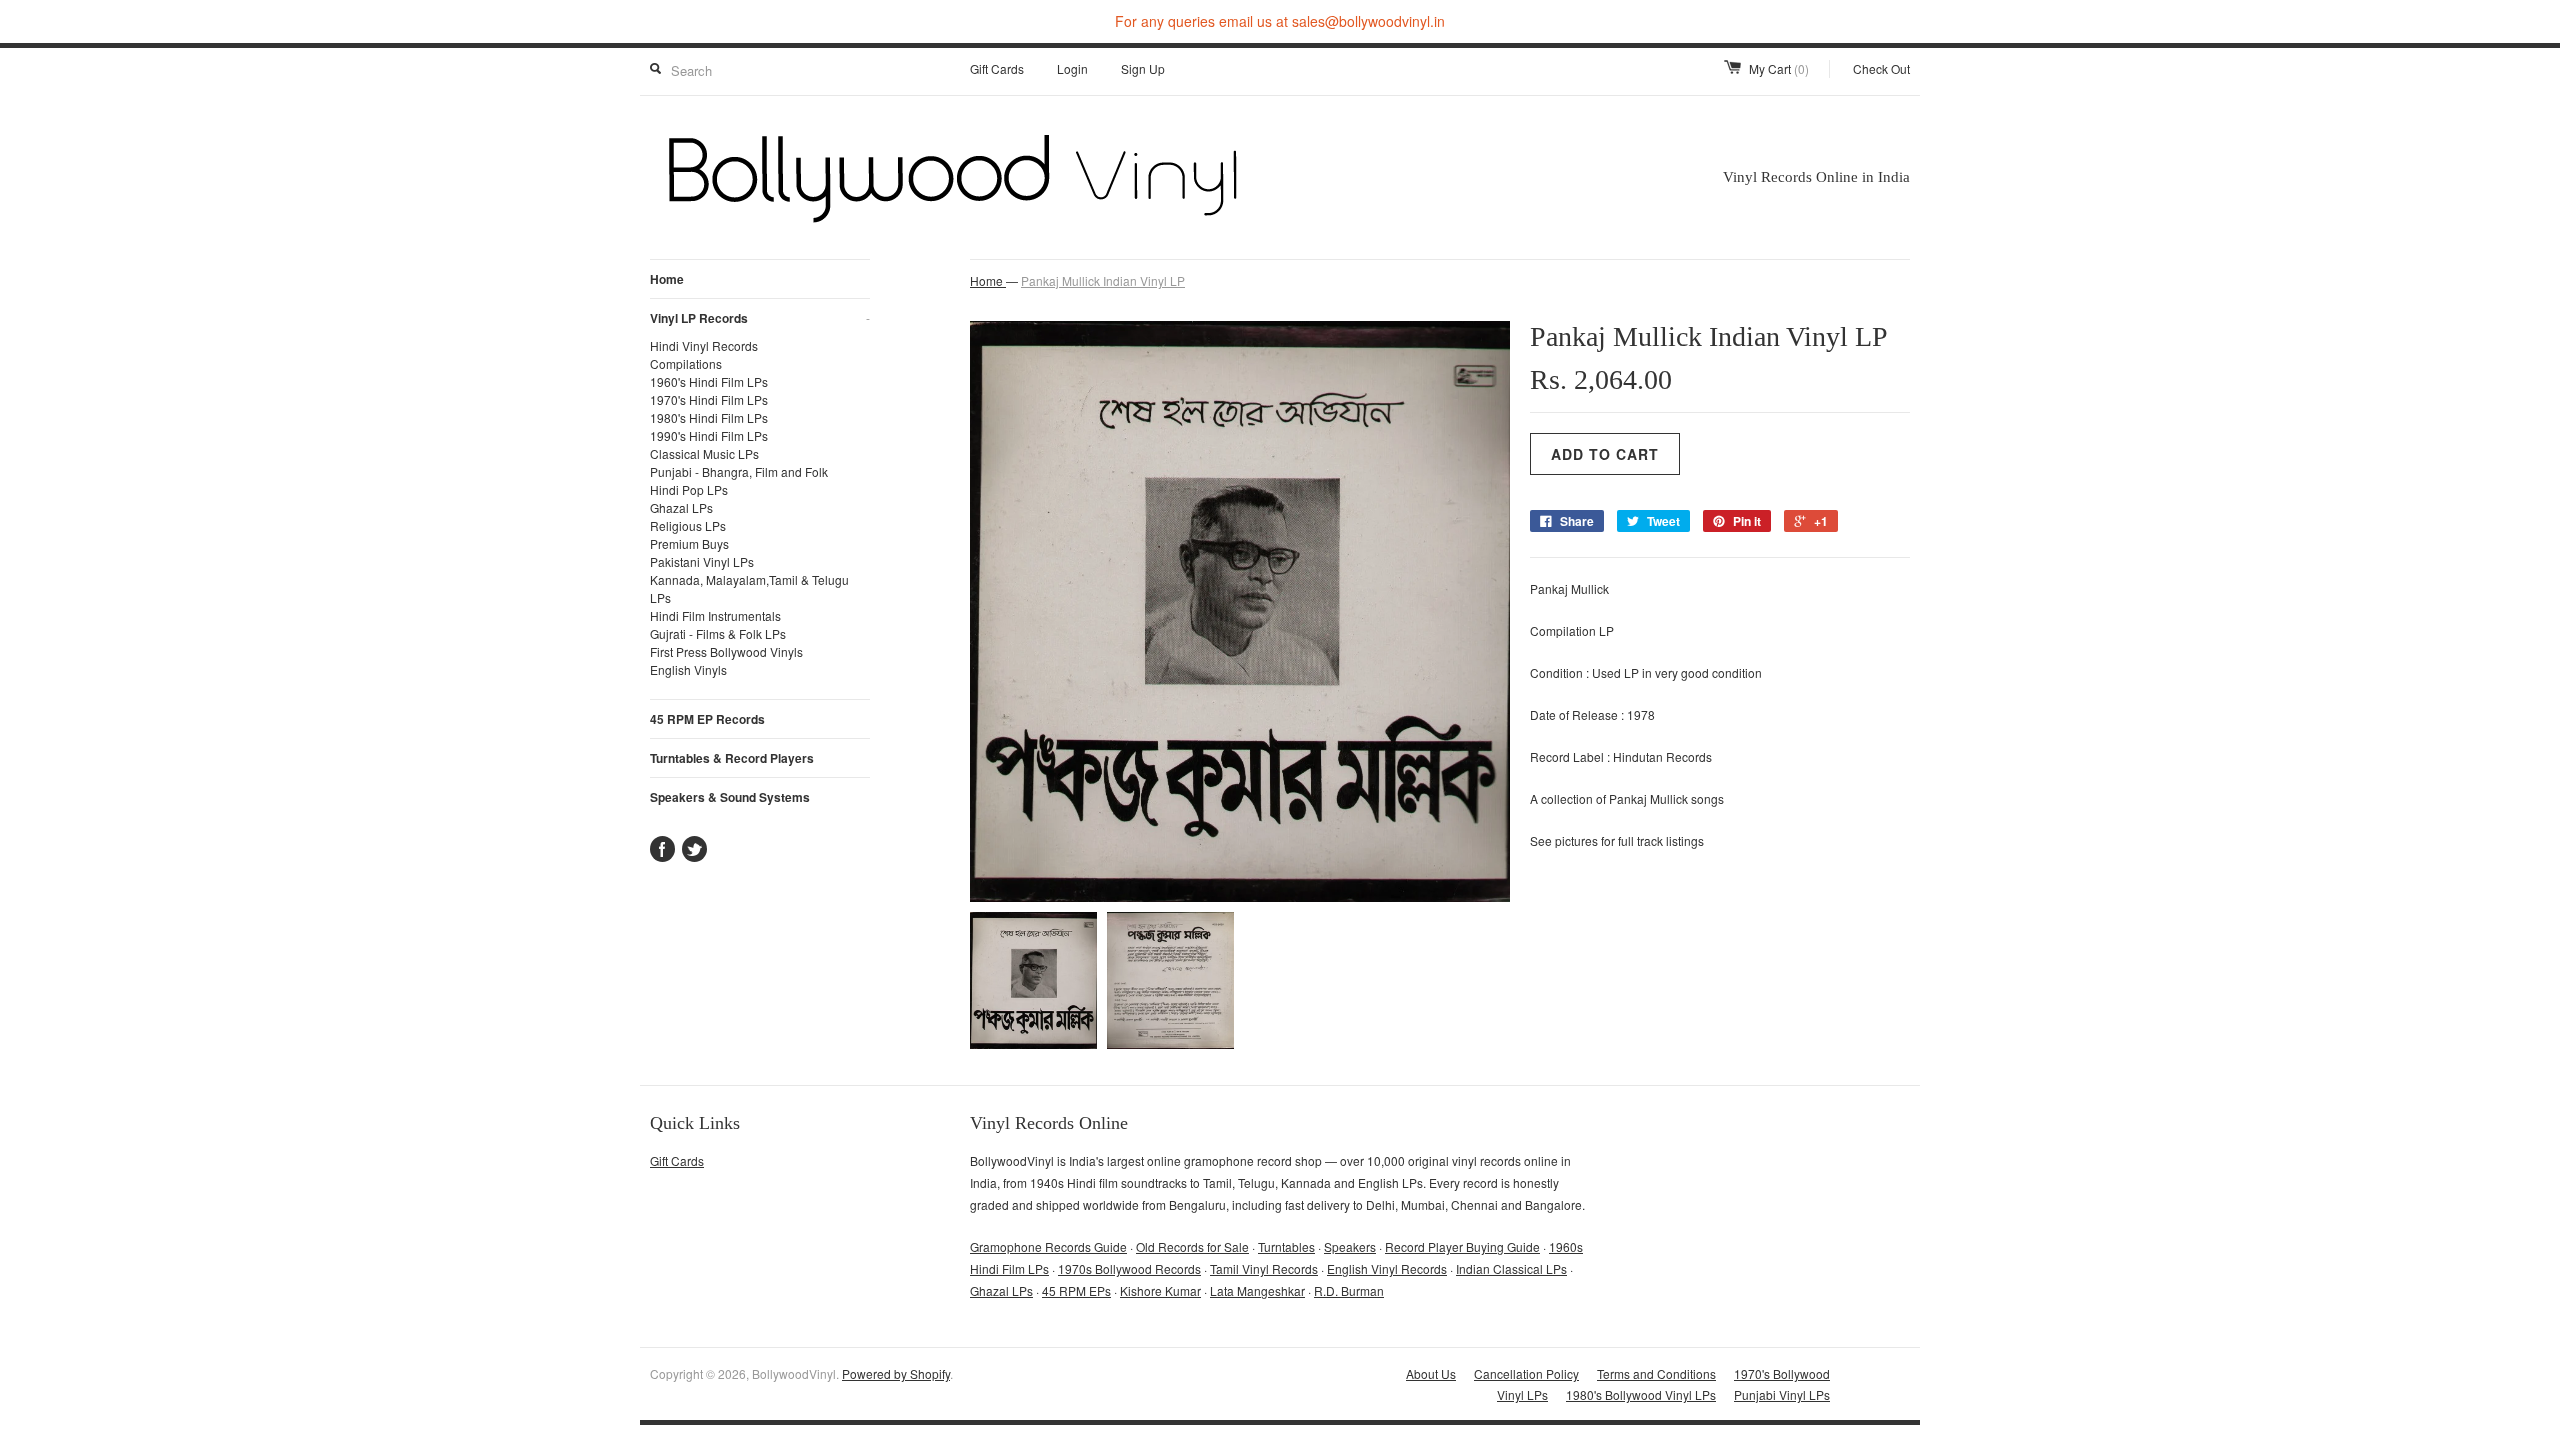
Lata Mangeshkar (1257, 1290)
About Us (1431, 1373)
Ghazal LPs (681, 507)
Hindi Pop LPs (689, 489)
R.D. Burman (1349, 1290)
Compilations (686, 363)
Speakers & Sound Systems (730, 797)
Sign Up (1143, 68)
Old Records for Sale (1192, 1246)
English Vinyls (688, 669)
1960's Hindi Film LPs (709, 381)
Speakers (1350, 1246)
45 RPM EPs (1076, 1290)
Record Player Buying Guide (1462, 1246)
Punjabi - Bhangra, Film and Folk (739, 471)
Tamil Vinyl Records (1264, 1268)
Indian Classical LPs (1511, 1268)
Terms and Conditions (1656, 1373)
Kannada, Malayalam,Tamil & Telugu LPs (749, 588)
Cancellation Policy (1526, 1373)
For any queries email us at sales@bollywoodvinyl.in (1280, 21)
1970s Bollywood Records (1129, 1268)
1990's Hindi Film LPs (709, 435)
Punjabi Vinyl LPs (1782, 1394)
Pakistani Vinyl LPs (702, 561)
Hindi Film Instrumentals (715, 615)
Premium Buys (689, 543)
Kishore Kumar (1160, 1290)
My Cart (1779, 68)
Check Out (1881, 68)
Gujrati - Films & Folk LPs (718, 633)
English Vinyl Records (1387, 1268)
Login (1072, 68)
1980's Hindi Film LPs (709, 417)
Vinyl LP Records (760, 318)
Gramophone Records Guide (1048, 1246)
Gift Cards (997, 68)
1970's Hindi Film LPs (709, 399)
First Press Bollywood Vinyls (726, 651)
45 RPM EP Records (707, 719)
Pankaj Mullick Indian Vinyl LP (1103, 280)
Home (667, 279)
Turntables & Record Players (732, 758)
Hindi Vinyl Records (704, 345)
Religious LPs (688, 525)
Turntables (1286, 1246)
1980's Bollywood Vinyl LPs (1641, 1394)
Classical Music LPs (704, 453)
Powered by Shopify (896, 1373)
